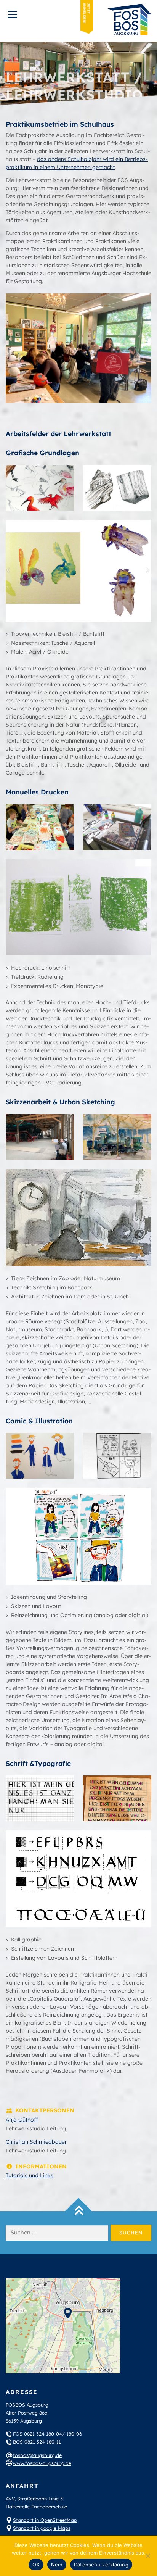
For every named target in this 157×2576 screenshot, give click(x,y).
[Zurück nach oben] (79, 2211)
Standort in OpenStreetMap (45, 2520)
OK (36, 2565)
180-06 (74, 2434)
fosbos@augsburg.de (37, 2455)
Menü (12, 14)
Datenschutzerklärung (101, 2565)
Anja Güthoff (22, 2120)
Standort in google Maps (42, 2528)
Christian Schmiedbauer (36, 2142)
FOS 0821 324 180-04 (38, 2434)
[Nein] (147, 2556)
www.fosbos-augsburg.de (42, 2463)
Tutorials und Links (30, 2175)
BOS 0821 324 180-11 (37, 2442)
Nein (57, 2565)
